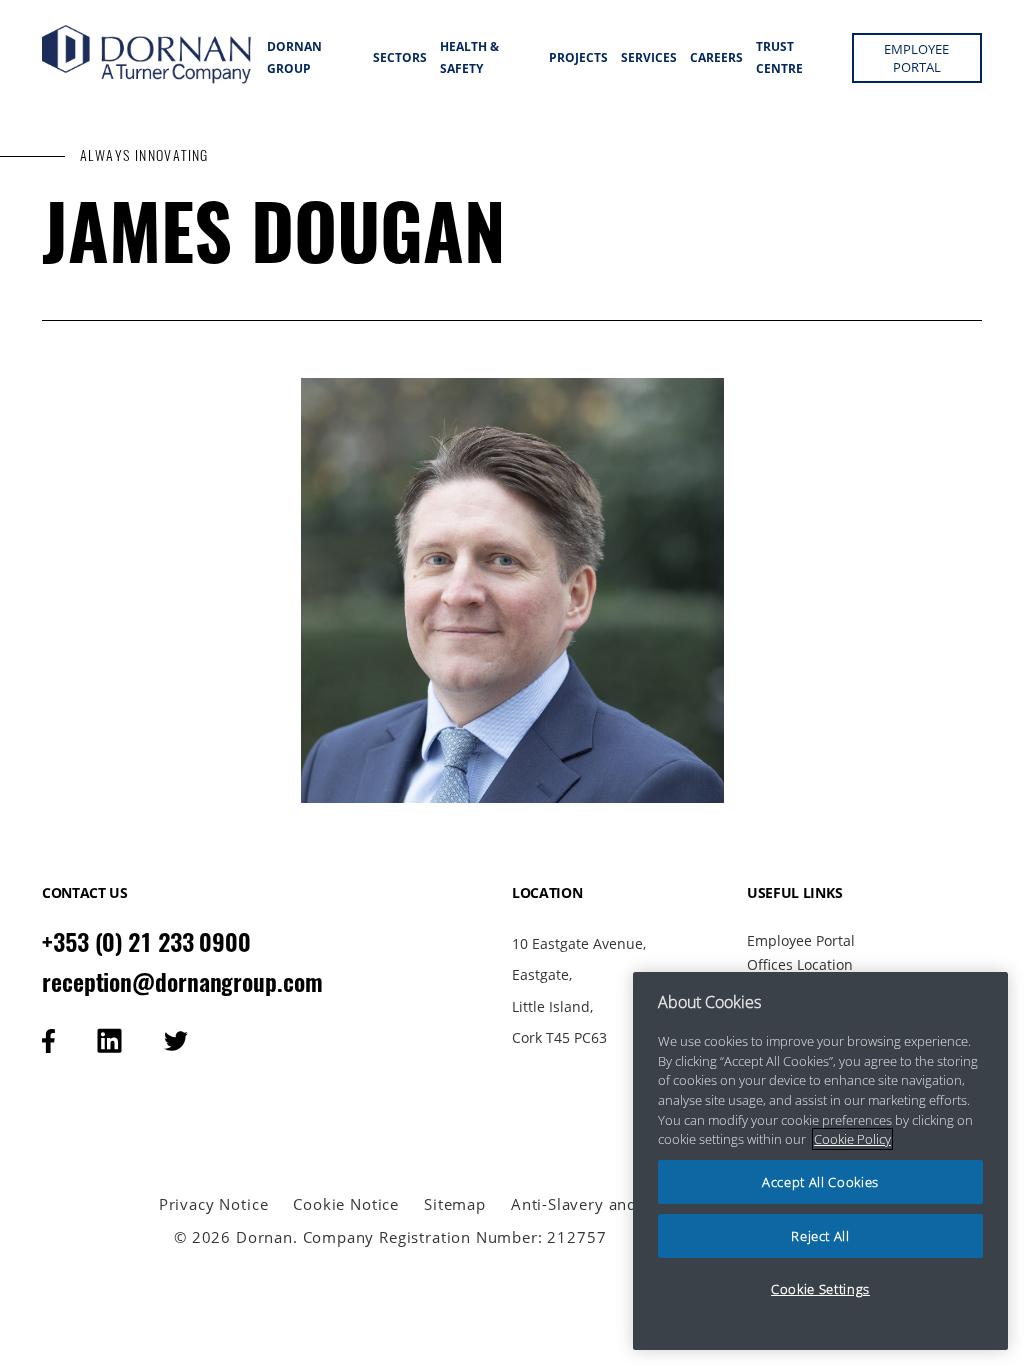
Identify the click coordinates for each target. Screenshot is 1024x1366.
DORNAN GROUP (294, 57)
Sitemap (455, 1204)
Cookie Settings (820, 1289)
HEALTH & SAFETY (469, 57)
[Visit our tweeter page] (176, 1041)
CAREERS (716, 57)
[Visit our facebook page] (48, 1041)
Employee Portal (801, 940)
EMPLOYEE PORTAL (916, 58)
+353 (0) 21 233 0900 (146, 942)
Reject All (820, 1236)
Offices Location (800, 964)
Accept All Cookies (820, 1182)
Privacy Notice (214, 1204)
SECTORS (400, 57)
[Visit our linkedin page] (109, 1040)
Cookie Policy (852, 1139)
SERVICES (649, 57)
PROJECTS (578, 57)
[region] (820, 1161)
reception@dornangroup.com (182, 982)
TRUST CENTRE (779, 57)
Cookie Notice (346, 1204)
